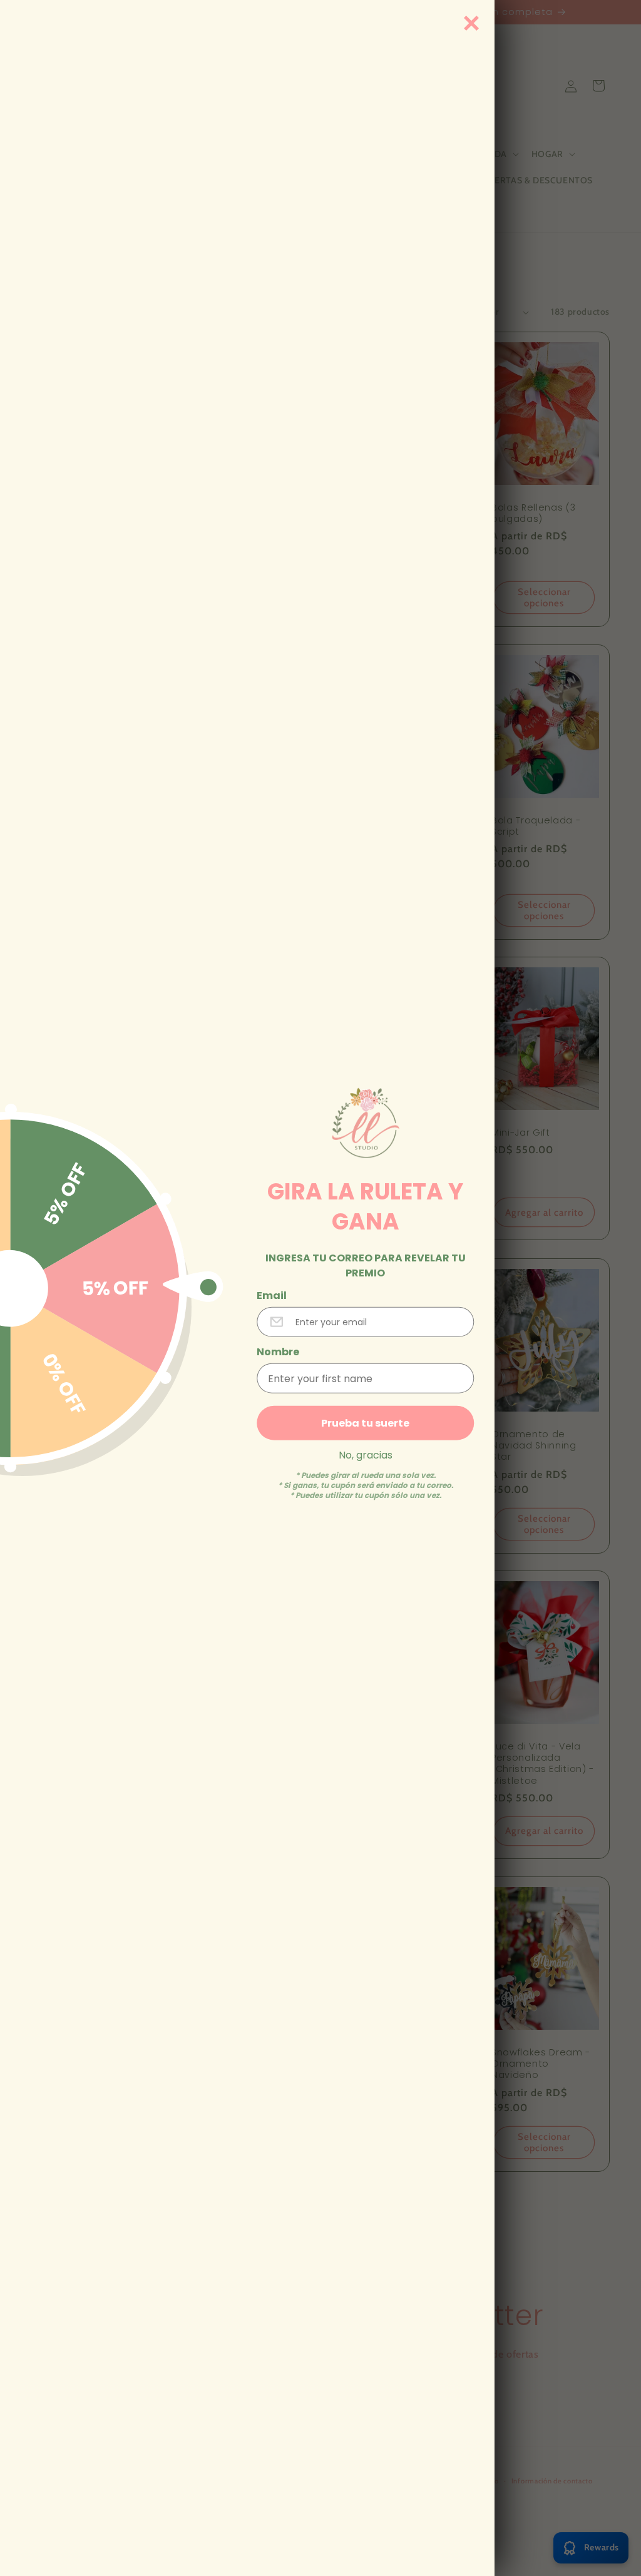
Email (272, 1296)
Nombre (278, 1352)
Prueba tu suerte (365, 1423)
